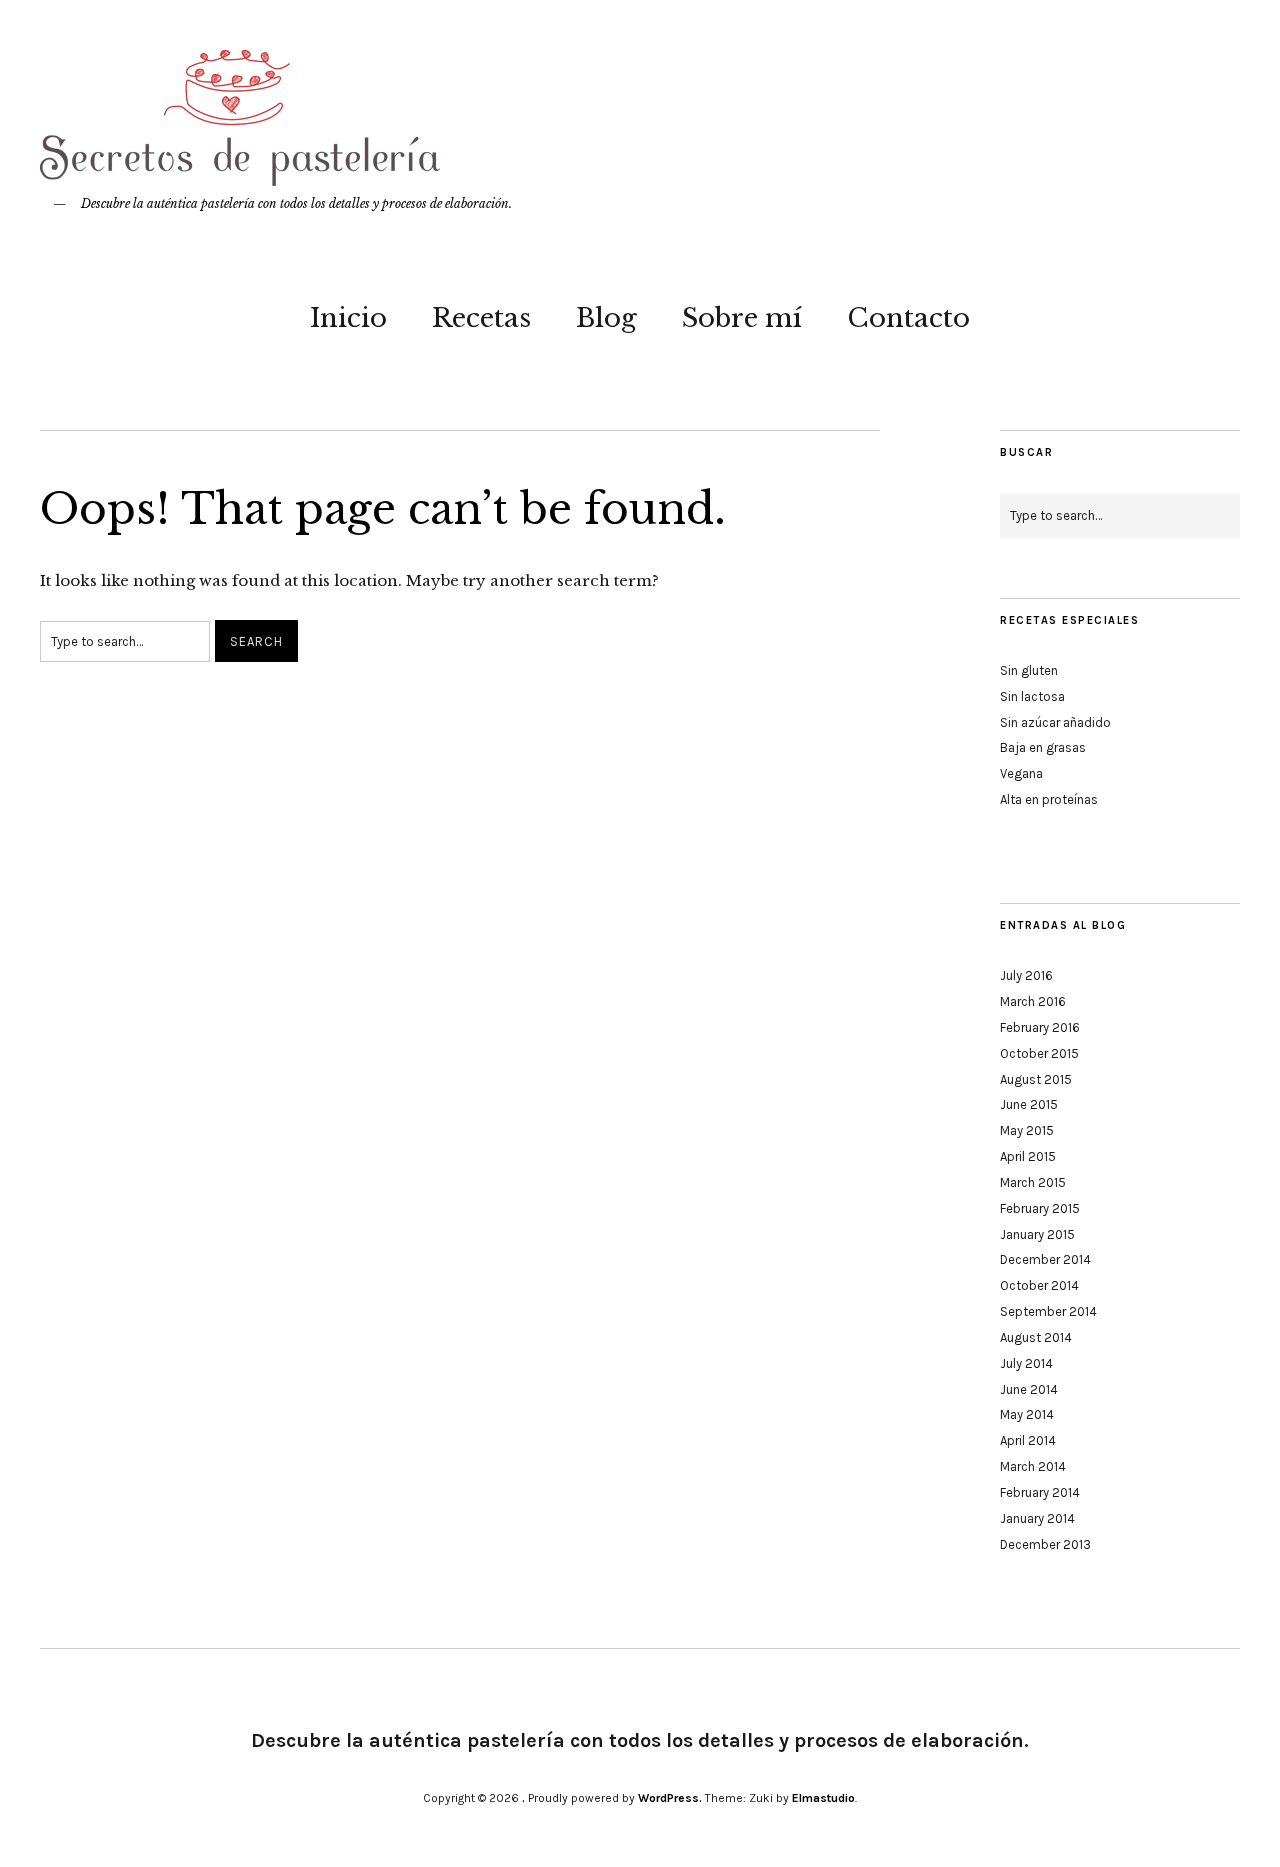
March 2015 (1033, 1182)
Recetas (481, 318)
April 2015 (1028, 1156)
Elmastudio (823, 1798)
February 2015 (1040, 1208)
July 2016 (1026, 975)
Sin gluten (1029, 670)
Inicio (348, 318)
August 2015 (1036, 1079)
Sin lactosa (1032, 696)
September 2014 (1048, 1311)
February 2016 (1040, 1027)
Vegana (1021, 773)
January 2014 (1037, 1518)
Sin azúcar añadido (1055, 722)
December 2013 (1045, 1544)
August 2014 (1036, 1337)
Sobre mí (742, 318)
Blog (606, 318)
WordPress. (670, 1798)
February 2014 (1040, 1492)
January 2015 (1037, 1234)
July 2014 (1026, 1363)
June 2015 (1029, 1104)
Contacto (908, 318)
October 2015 (1039, 1053)
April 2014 (1028, 1440)
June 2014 (1029, 1389)
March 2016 (1033, 1001)
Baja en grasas (1043, 747)
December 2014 (1045, 1259)
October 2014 (1039, 1285)
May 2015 (1027, 1130)
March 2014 (1033, 1466)
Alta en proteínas (1049, 799)
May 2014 (1027, 1414)
